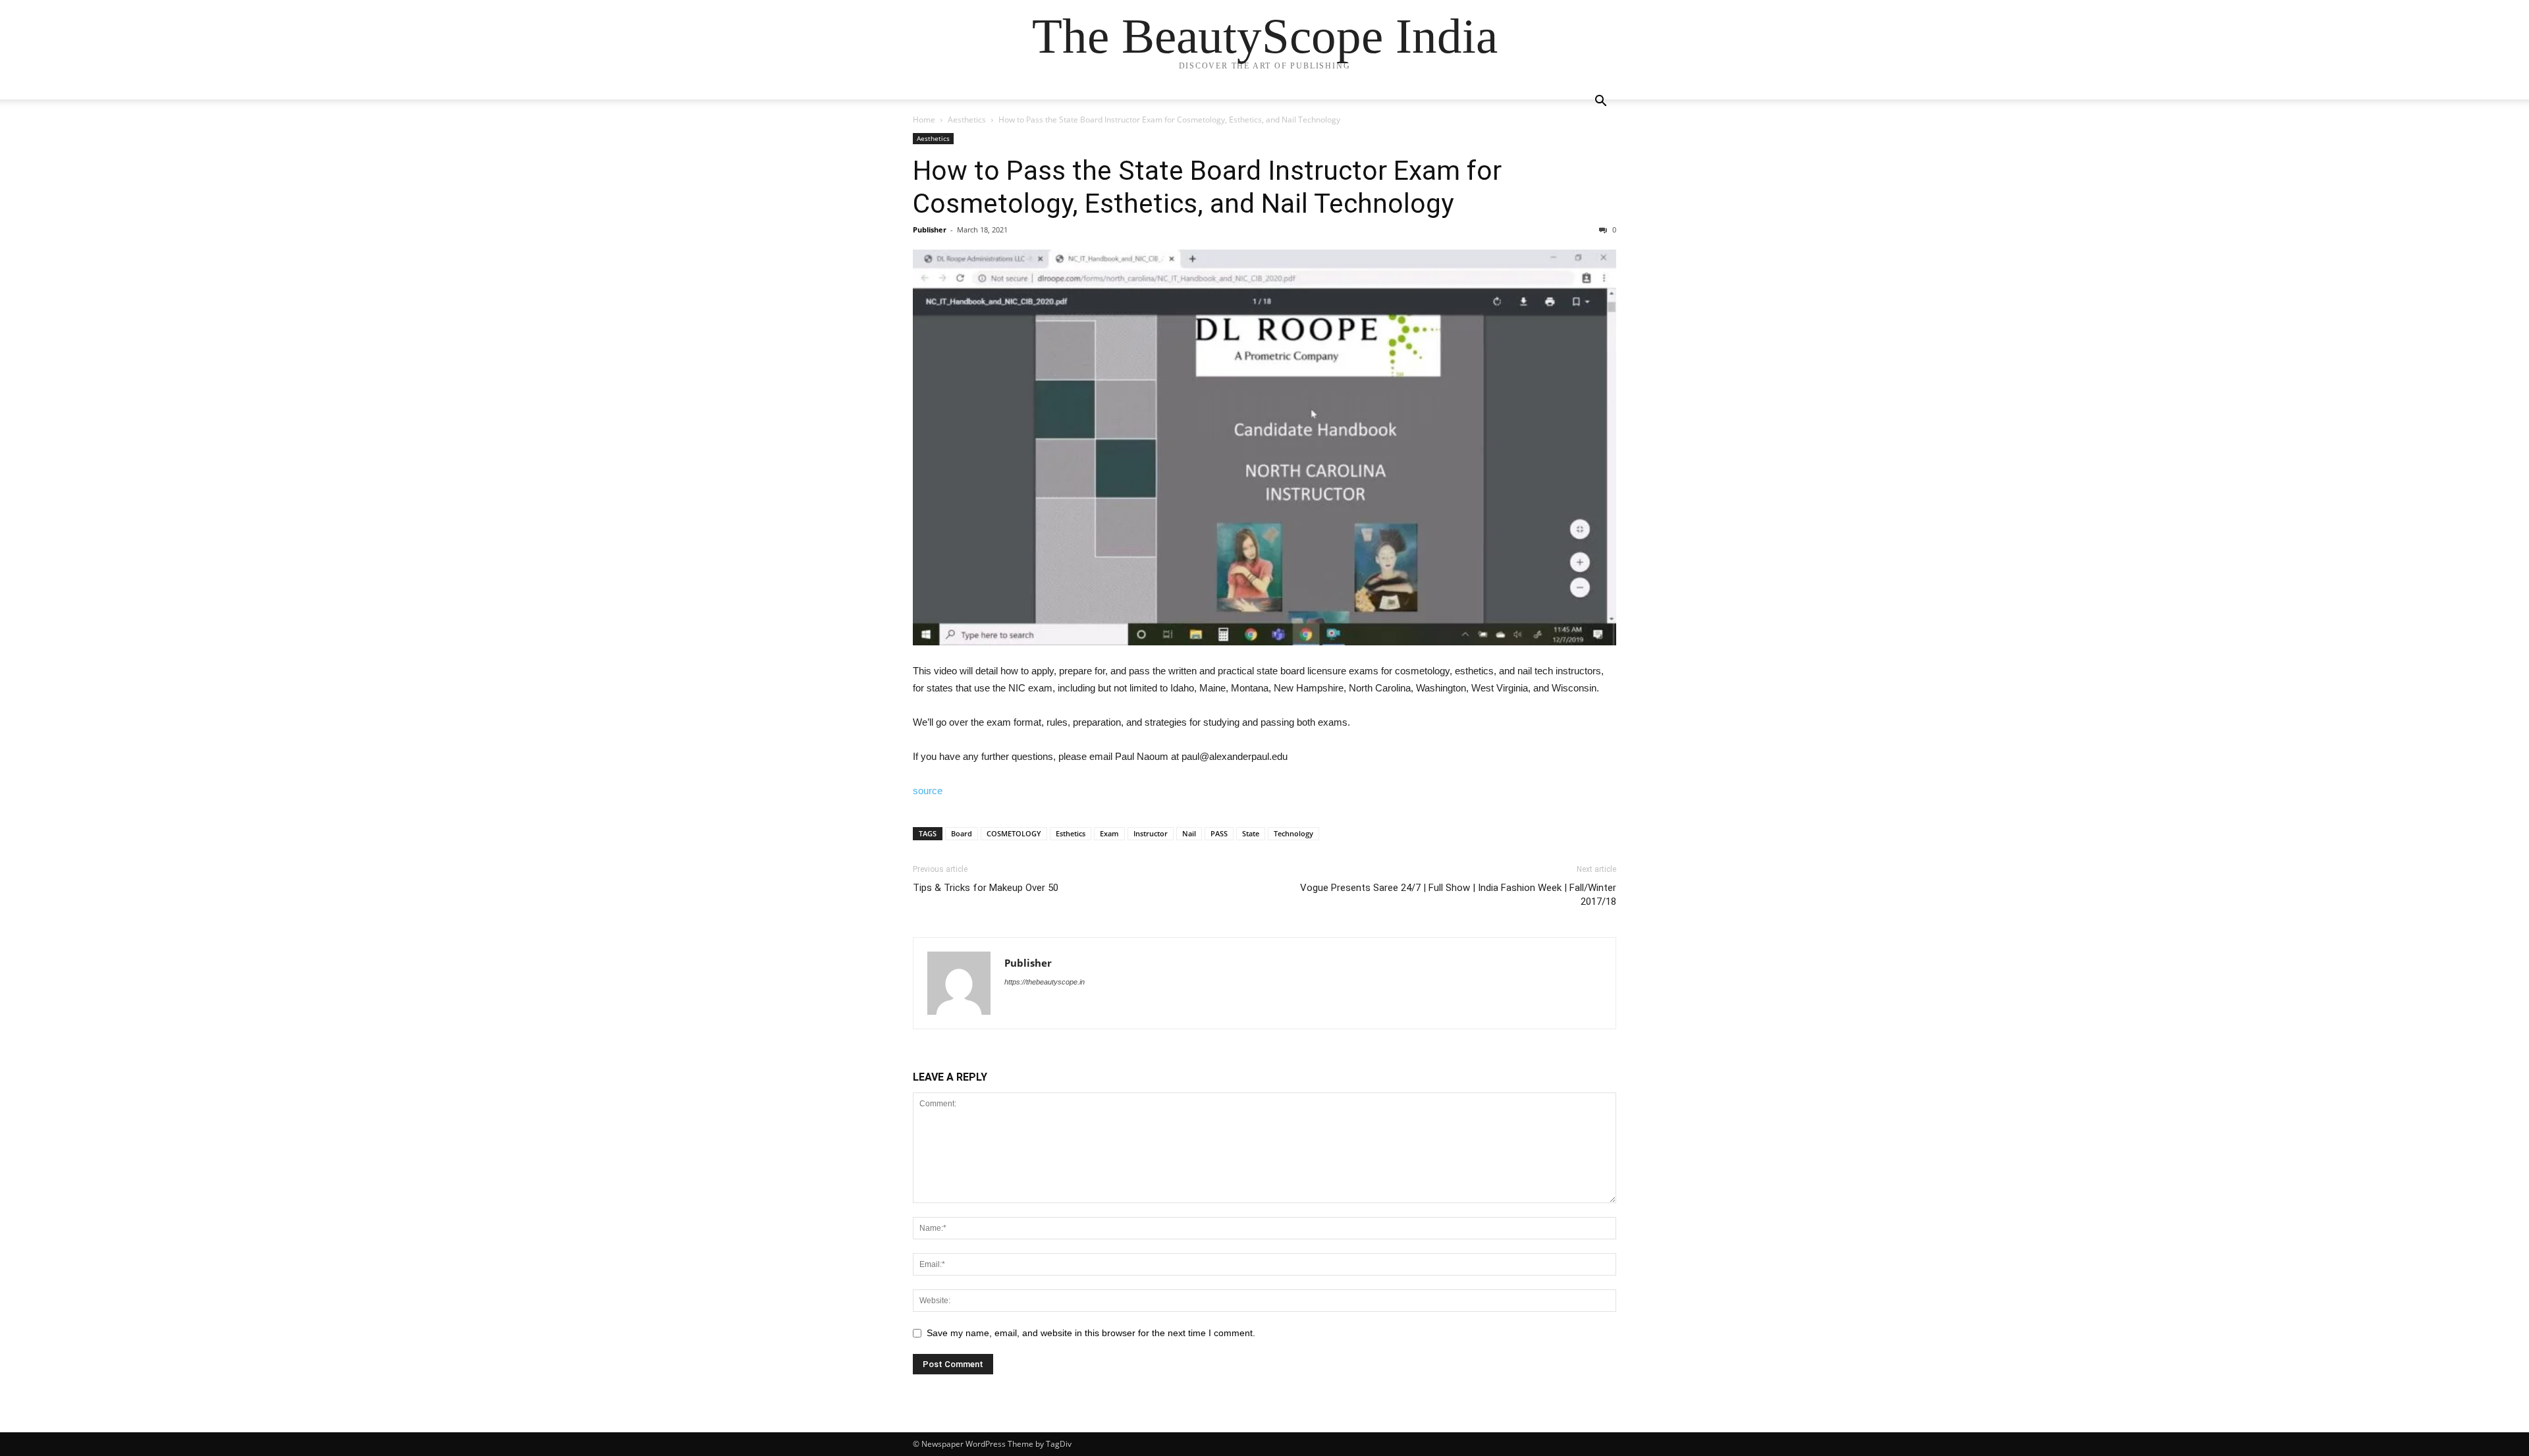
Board (962, 833)
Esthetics (1071, 833)
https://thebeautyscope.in (1045, 982)
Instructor (1151, 833)
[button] (1600, 102)
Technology (1293, 833)
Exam (1109, 833)
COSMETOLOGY (1014, 833)
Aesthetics (967, 120)
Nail (1189, 833)
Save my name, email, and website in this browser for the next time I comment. (1091, 1333)
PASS (1219, 833)
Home (924, 120)
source (928, 791)
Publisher (930, 229)
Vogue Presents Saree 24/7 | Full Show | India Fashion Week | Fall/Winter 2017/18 (1458, 895)
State (1251, 833)
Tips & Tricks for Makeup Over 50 (986, 888)
